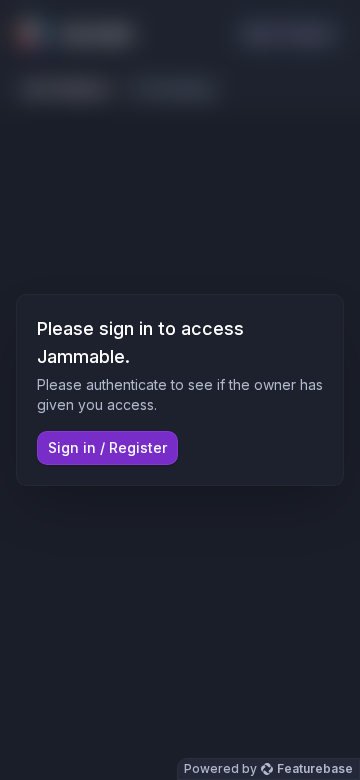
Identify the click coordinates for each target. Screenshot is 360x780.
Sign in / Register (107, 447)
